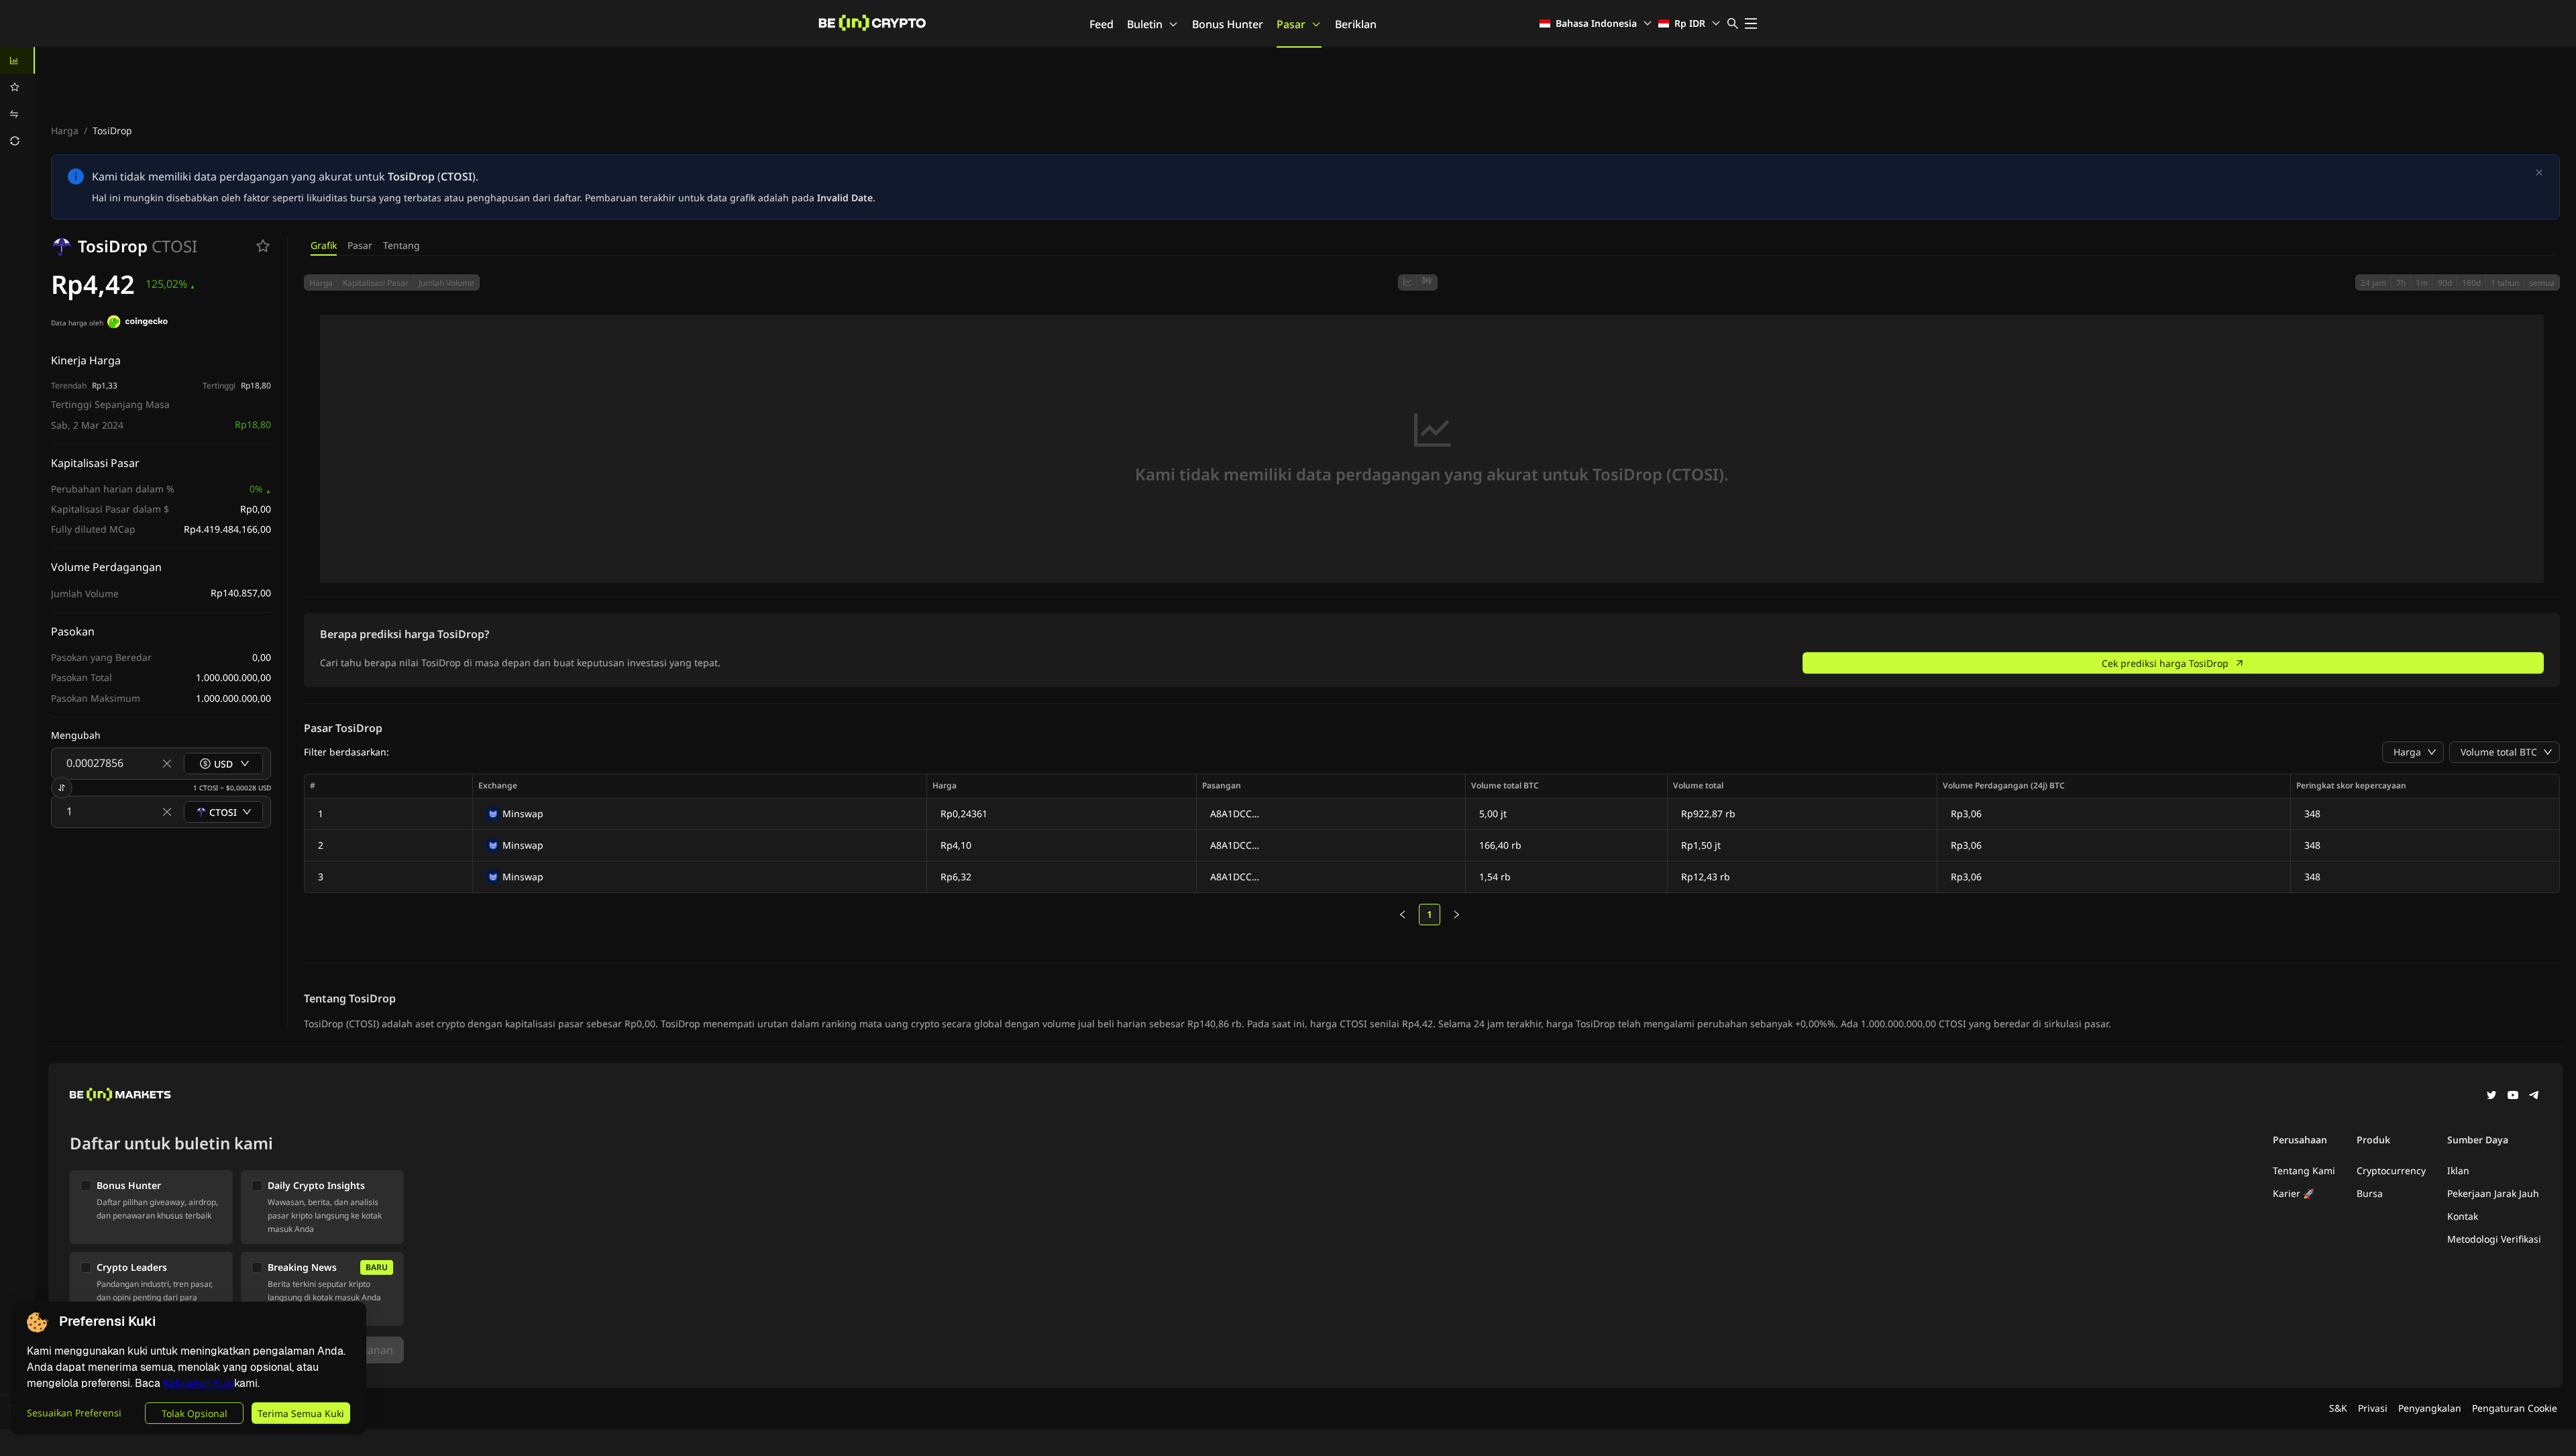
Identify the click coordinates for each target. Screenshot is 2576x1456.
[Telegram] (2534, 1096)
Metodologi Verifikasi (2494, 1239)
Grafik (324, 245)
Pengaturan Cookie (2515, 1408)
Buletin (1145, 24)
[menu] (17, 101)
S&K (2338, 1408)
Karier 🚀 (2294, 1193)
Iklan (2458, 1171)
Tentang (401, 245)
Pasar (1291, 24)
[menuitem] (17, 60)
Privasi (2373, 1408)
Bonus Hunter (1228, 24)
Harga (65, 131)
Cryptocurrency (2391, 1171)
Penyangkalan (2430, 1408)
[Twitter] (2491, 1096)
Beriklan (1356, 24)
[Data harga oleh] (138, 323)
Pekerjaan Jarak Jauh (2493, 1193)
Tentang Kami (2304, 1171)
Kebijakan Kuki (199, 1383)
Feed (1102, 24)
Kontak (2463, 1216)
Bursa (2370, 1193)
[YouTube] (2513, 1096)
